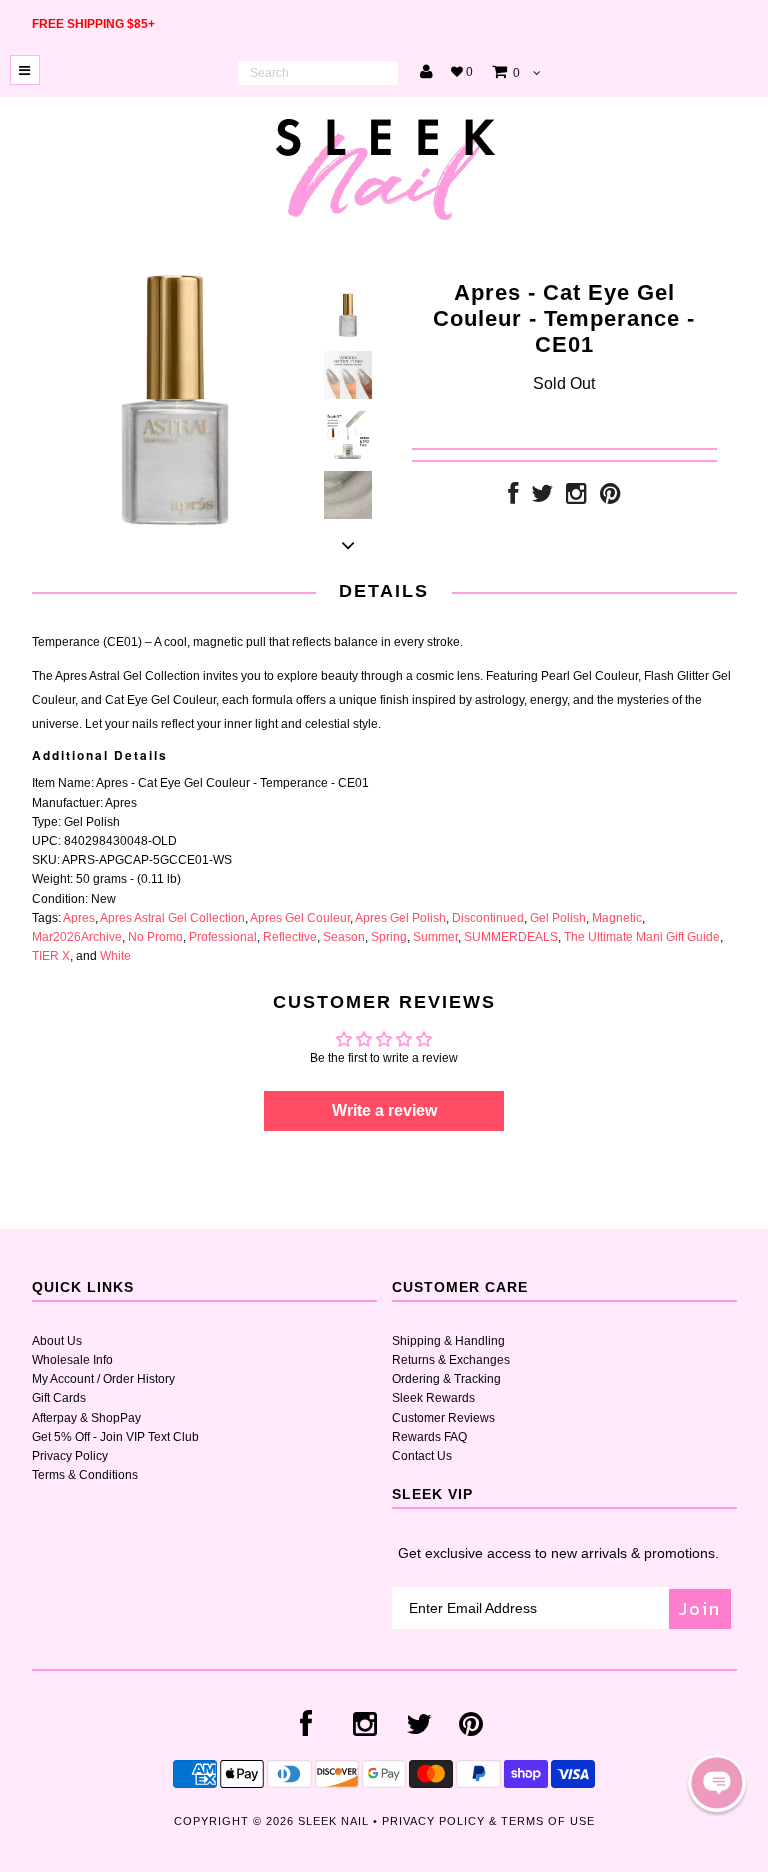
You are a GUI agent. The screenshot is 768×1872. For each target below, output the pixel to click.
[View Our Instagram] (576, 498)
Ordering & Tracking (446, 1379)
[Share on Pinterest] (610, 498)
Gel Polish (558, 918)
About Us (57, 1341)
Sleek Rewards (433, 1398)
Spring (389, 937)
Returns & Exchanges (451, 1360)
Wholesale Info (72, 1360)
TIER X (51, 956)
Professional (223, 937)
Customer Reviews (443, 1418)
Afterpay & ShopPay (86, 1418)
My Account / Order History (103, 1379)
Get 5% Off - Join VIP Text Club (115, 1437)
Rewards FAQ (429, 1437)
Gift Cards (59, 1398)
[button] (717, 1783)
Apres (79, 918)
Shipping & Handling (448, 1341)
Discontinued (488, 918)
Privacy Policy (70, 1456)
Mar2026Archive (77, 937)
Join (700, 1608)
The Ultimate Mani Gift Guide (642, 937)
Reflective (290, 937)
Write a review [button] (384, 1110)
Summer (435, 937)
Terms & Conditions (85, 1475)
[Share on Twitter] (542, 498)
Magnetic (617, 918)
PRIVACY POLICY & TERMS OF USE (488, 1821)
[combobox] (318, 73)
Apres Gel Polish (400, 918)
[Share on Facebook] (513, 498)
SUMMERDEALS (511, 937)
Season (344, 937)
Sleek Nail (333, 1821)
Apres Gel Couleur (300, 918)
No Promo (155, 937)
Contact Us (422, 1456)
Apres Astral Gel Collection (172, 918)
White (115, 956)
